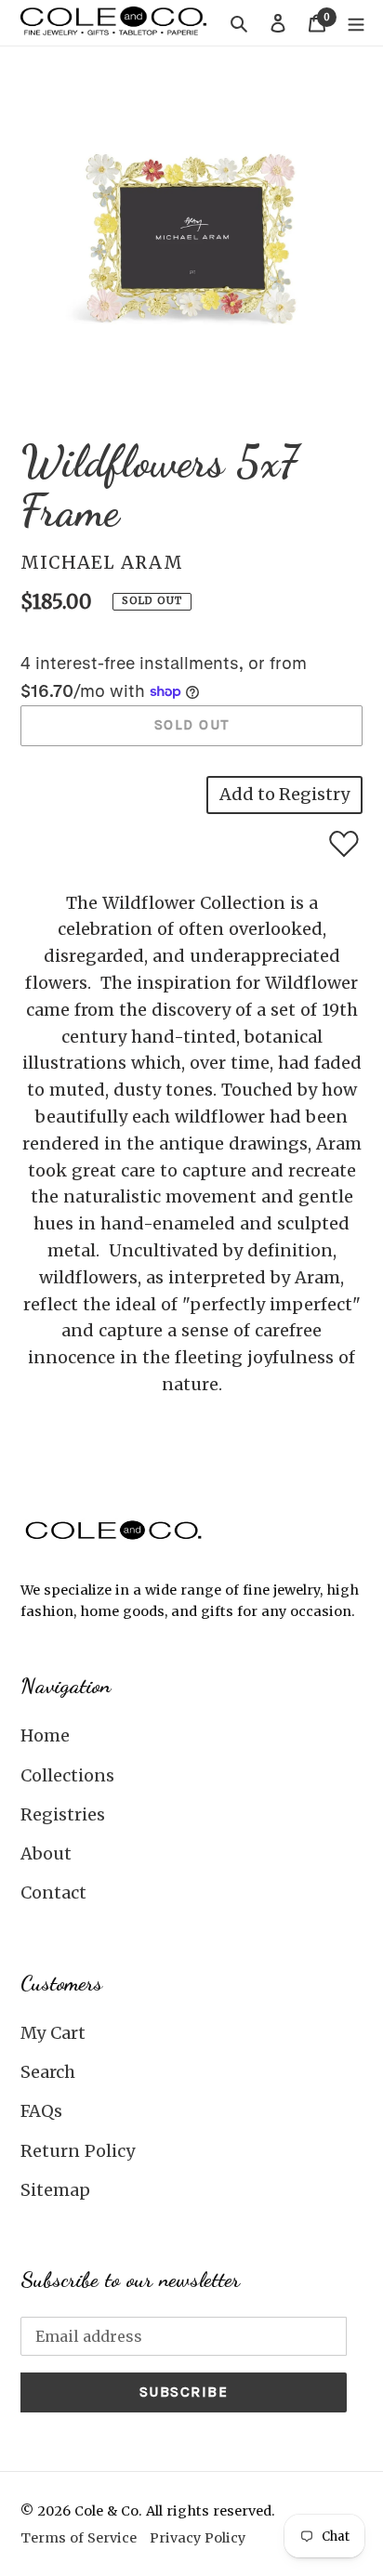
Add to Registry (284, 794)
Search (48, 2072)
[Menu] (356, 23)
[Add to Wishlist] (344, 844)
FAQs (41, 2111)
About (46, 1853)
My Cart (53, 2033)
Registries (63, 1814)
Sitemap (55, 2190)
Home (45, 1735)
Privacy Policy (198, 2538)
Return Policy (78, 2151)
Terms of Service (79, 2538)
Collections (67, 1775)
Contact (53, 1893)
